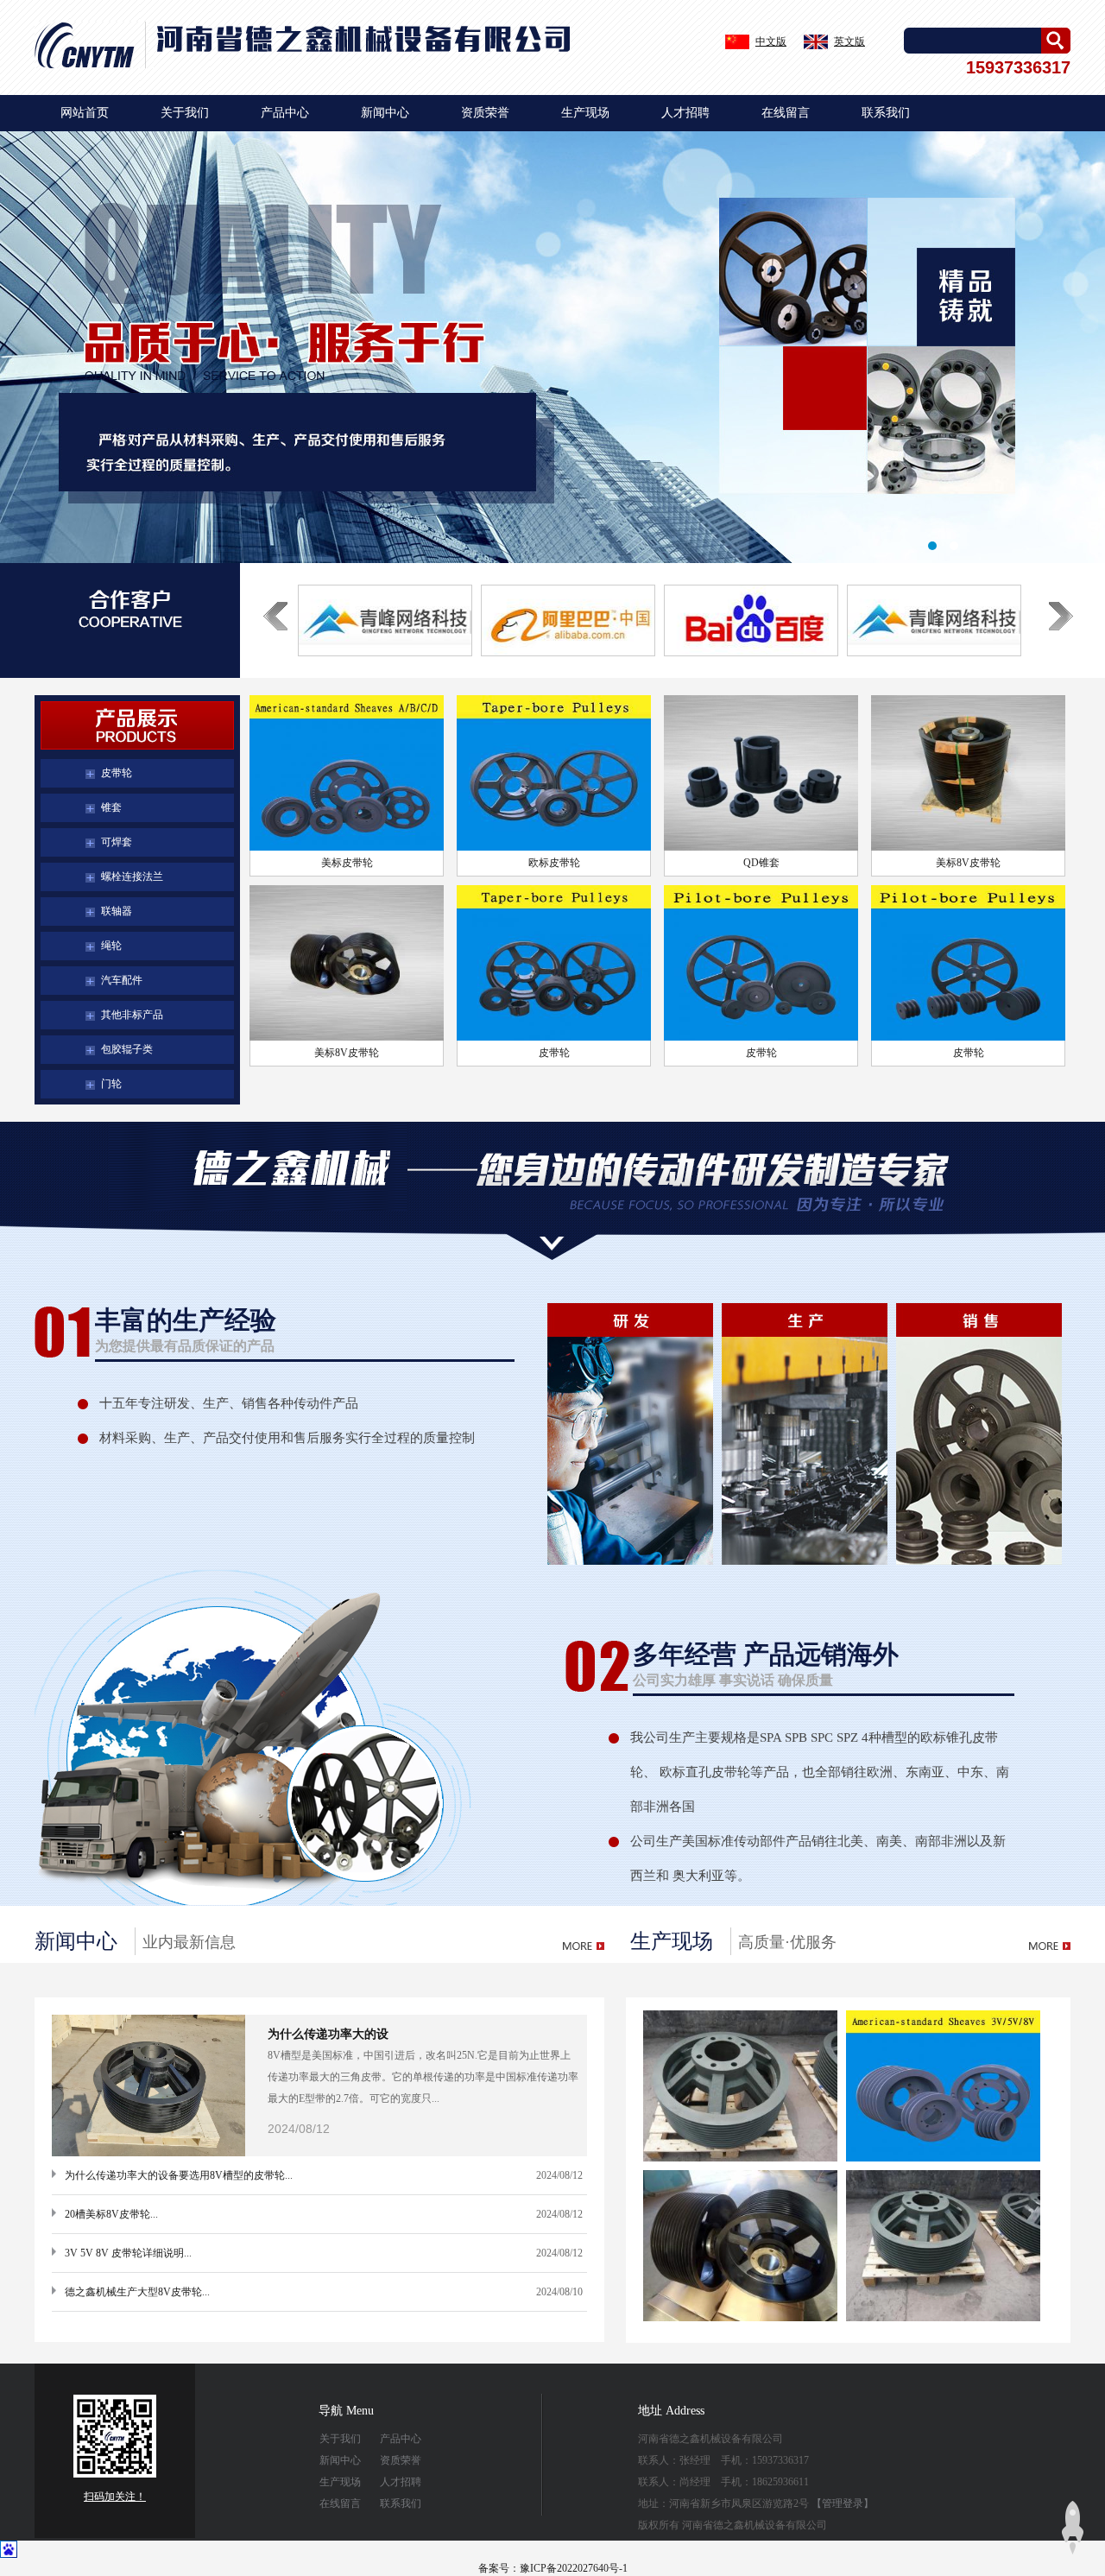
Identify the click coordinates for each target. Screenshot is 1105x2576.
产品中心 (285, 113)
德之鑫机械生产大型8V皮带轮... (137, 2292)
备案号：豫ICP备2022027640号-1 (553, 2568)
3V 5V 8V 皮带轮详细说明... (128, 2253)
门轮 (111, 1084)
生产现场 (585, 113)
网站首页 (85, 113)
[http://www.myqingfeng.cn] (934, 620)
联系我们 (886, 113)
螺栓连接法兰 (132, 877)
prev (275, 640)
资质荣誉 (485, 113)
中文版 (771, 41)
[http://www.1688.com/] (568, 620)
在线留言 (786, 113)
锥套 (111, 807)
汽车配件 (122, 980)
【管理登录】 (843, 2503)
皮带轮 (117, 773)
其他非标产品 (132, 1015)
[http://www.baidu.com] (751, 620)
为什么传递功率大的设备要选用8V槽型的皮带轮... (179, 2175)
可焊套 (117, 842)
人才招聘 (685, 113)
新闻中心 (385, 113)
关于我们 (185, 113)
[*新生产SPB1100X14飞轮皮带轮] (385, 620)
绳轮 (111, 946)
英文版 (849, 41)
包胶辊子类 (127, 1049)
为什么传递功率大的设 (328, 2034)
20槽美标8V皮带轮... (111, 2214)
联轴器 (117, 911)
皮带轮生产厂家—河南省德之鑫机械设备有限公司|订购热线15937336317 (552, 347)
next (1061, 640)
